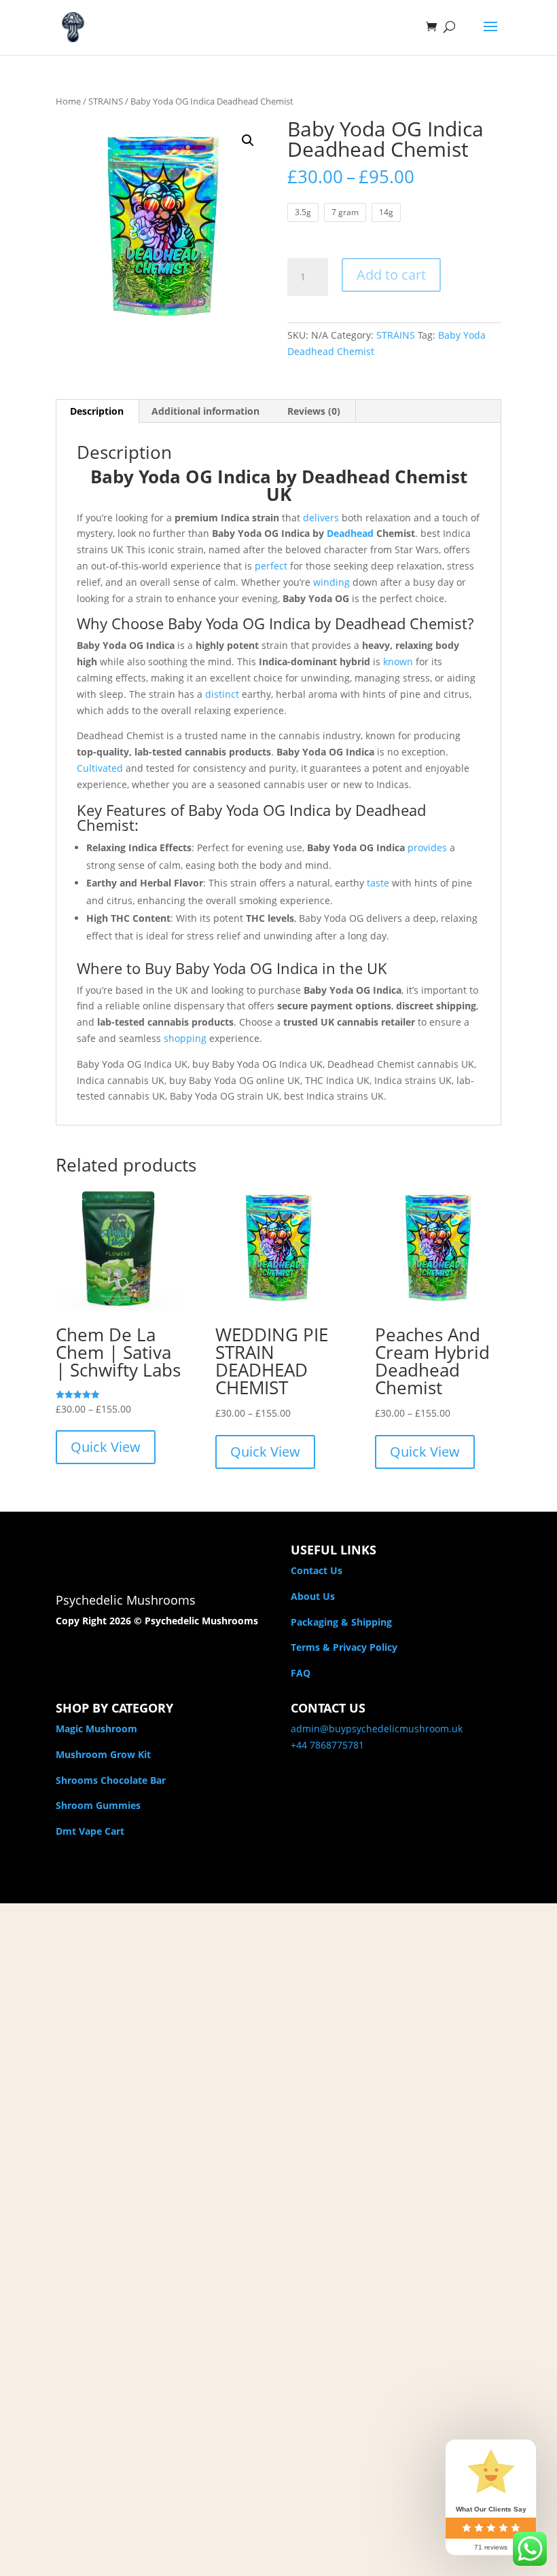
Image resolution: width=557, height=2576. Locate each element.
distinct (222, 694)
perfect (271, 566)
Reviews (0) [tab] (314, 411)
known (398, 661)
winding (331, 582)
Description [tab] (97, 411)
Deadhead (350, 533)
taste (378, 883)
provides (427, 847)
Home (68, 101)
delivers (321, 518)
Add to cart (391, 275)
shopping (185, 1038)
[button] (248, 141)
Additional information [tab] (205, 411)
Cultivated (100, 768)
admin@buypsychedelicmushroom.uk (377, 1729)
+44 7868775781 (327, 1745)
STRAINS (106, 101)
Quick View (106, 1447)
